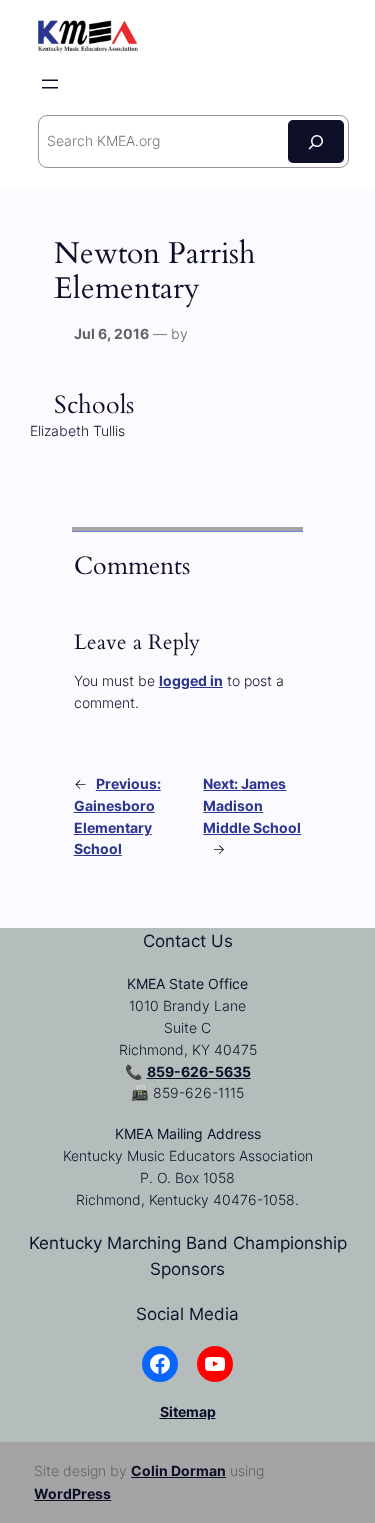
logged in (191, 680)
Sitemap (188, 1411)
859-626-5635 (199, 1071)
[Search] (316, 141)
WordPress (72, 1493)
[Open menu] (50, 84)
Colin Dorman (178, 1470)
